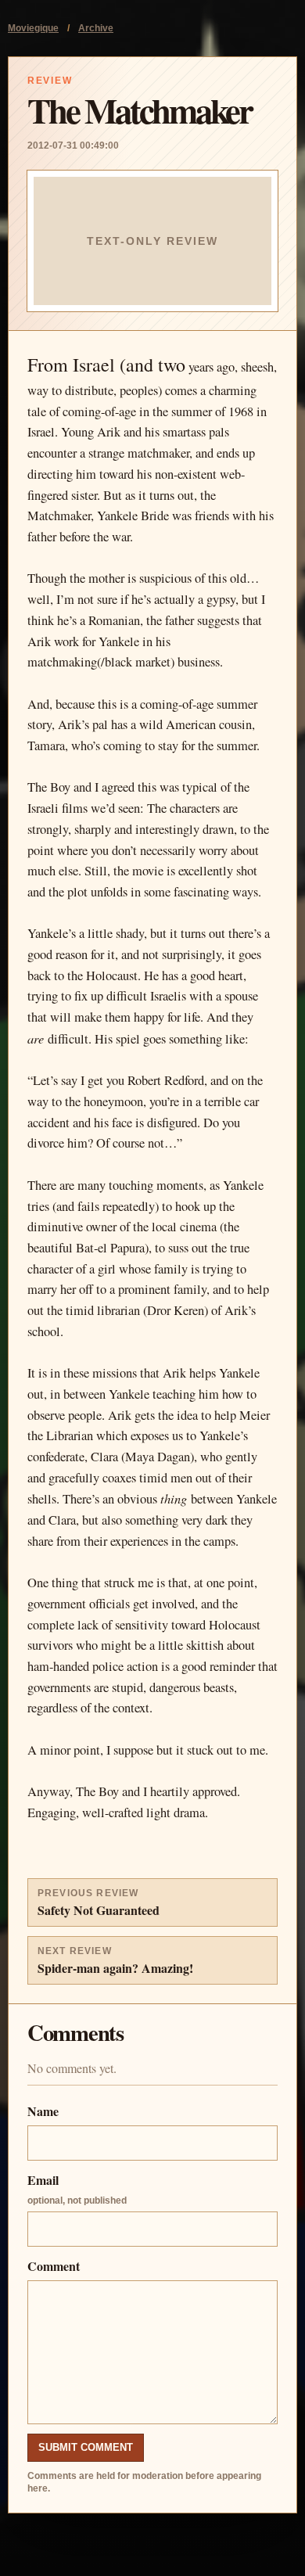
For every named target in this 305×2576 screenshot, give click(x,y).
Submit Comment (86, 2447)
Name (43, 2111)
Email (77, 2188)
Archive (96, 28)
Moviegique (33, 28)
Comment (54, 2266)
